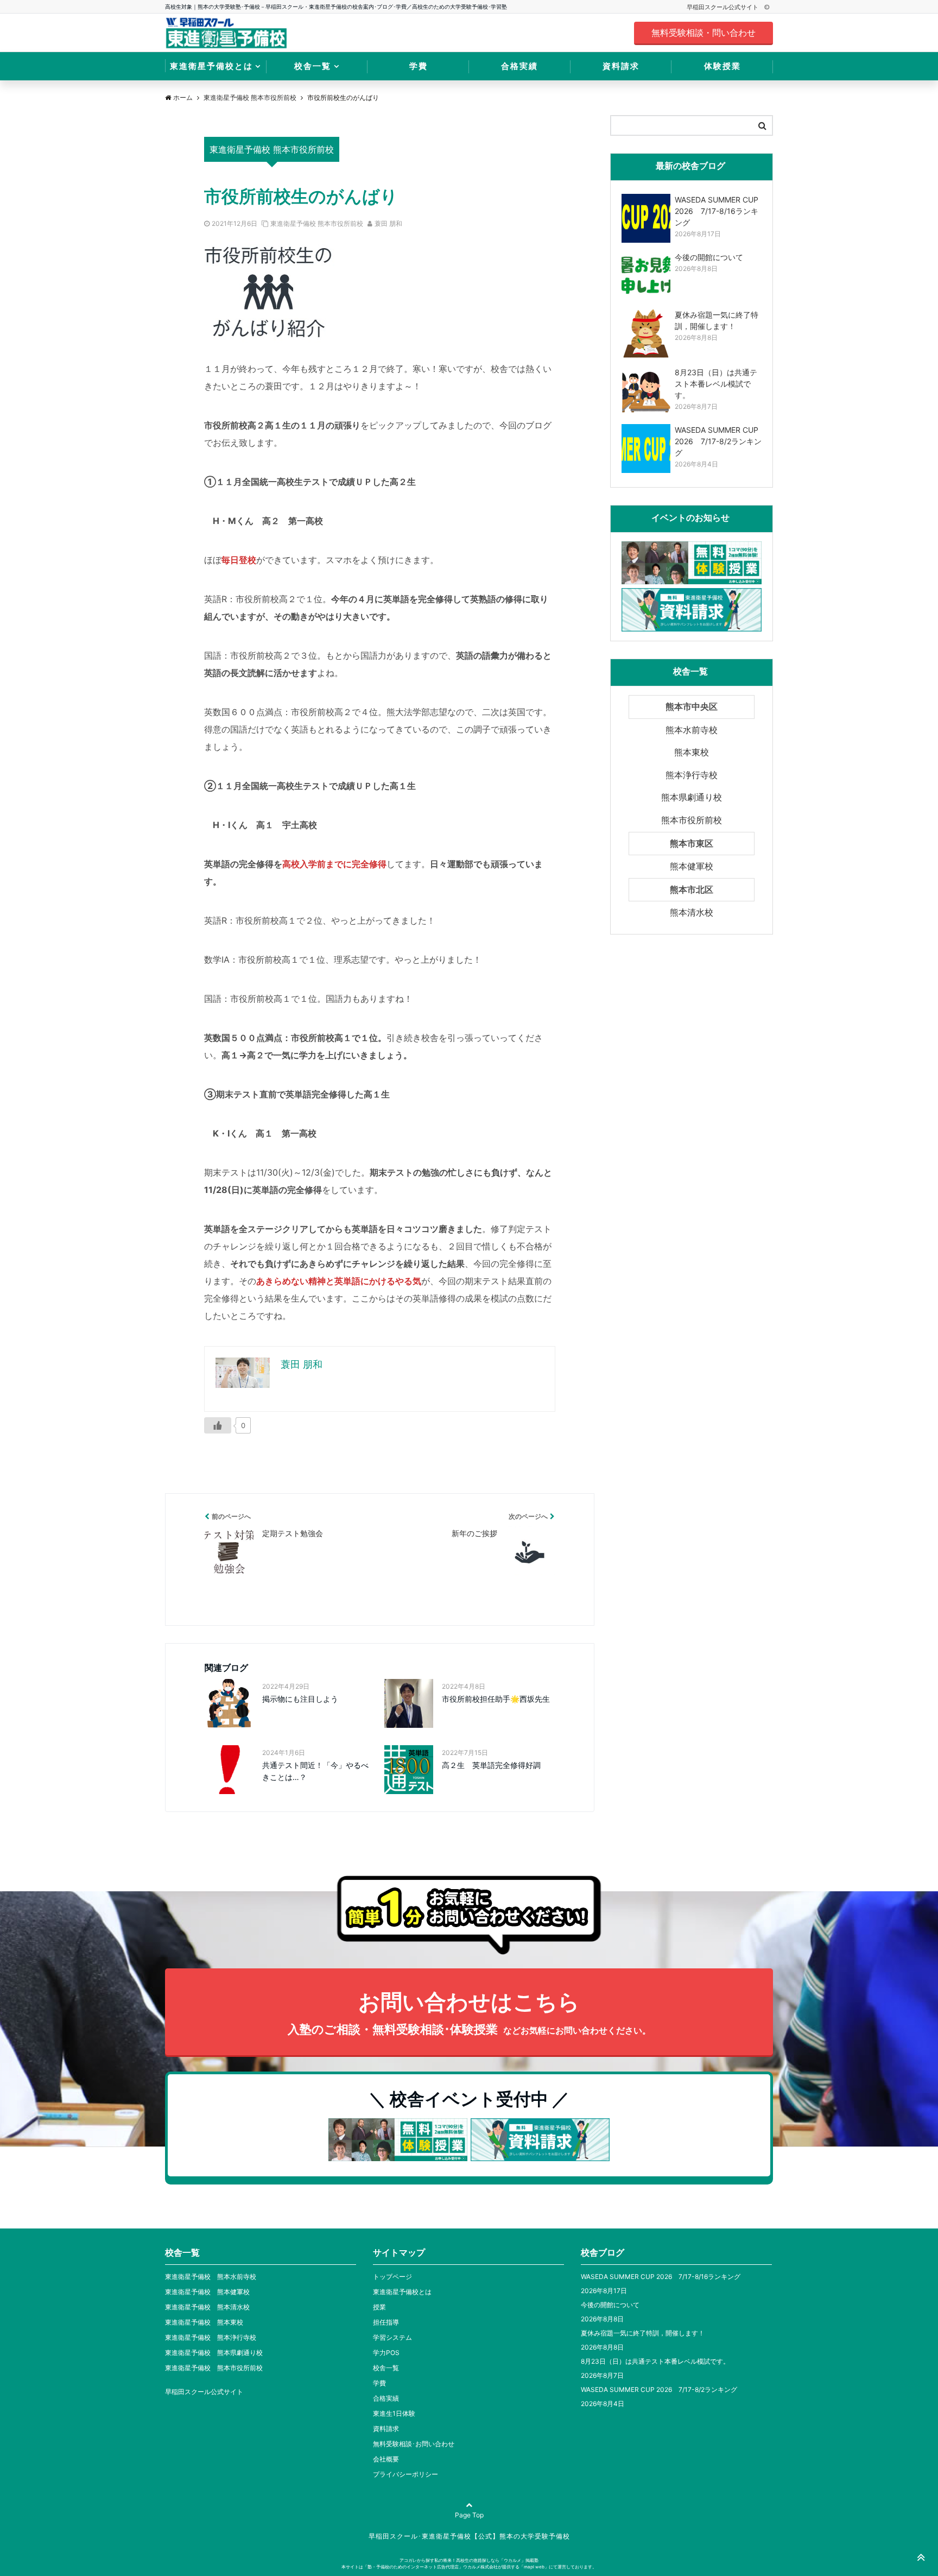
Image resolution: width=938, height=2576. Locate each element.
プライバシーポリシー (405, 2474)
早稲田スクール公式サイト (723, 7)
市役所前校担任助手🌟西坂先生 (496, 1699)
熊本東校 (692, 752)
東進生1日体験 (394, 2413)
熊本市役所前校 (692, 820)
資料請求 (621, 66)
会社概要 (386, 2459)
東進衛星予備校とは (211, 66)
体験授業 (722, 66)
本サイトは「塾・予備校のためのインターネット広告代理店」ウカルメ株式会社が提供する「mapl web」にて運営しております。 (469, 2567)
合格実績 (519, 66)
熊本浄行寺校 (692, 775)
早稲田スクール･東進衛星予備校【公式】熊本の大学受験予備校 (469, 2536)
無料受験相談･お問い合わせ (414, 2444)
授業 (379, 2307)
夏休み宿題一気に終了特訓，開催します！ (643, 2333)
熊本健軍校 (692, 866)
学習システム (392, 2337)
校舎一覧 (313, 66)
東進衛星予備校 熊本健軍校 (207, 2292)
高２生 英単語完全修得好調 (491, 1765)
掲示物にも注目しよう (300, 1699)
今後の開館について (610, 2305)
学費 (419, 66)
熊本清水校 (692, 912)
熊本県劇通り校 (692, 797)
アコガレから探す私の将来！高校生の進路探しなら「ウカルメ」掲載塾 (469, 2560)
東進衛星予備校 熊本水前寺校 (211, 2277)
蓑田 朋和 (388, 223)
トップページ (392, 2277)
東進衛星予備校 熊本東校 (204, 2322)
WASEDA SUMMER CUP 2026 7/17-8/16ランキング (661, 2277)
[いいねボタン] (218, 1425)
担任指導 (386, 2322)
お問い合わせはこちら (469, 2012)
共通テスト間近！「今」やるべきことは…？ (315, 1771)
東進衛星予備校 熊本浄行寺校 (211, 2337)
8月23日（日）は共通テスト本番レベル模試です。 (655, 2361)
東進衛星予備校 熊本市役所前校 (317, 223)
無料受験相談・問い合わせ (703, 33)
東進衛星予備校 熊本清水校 (207, 2307)
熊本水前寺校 (692, 730)
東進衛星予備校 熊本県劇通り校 (214, 2353)
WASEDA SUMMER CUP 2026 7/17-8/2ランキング (659, 2389)
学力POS (386, 2353)
